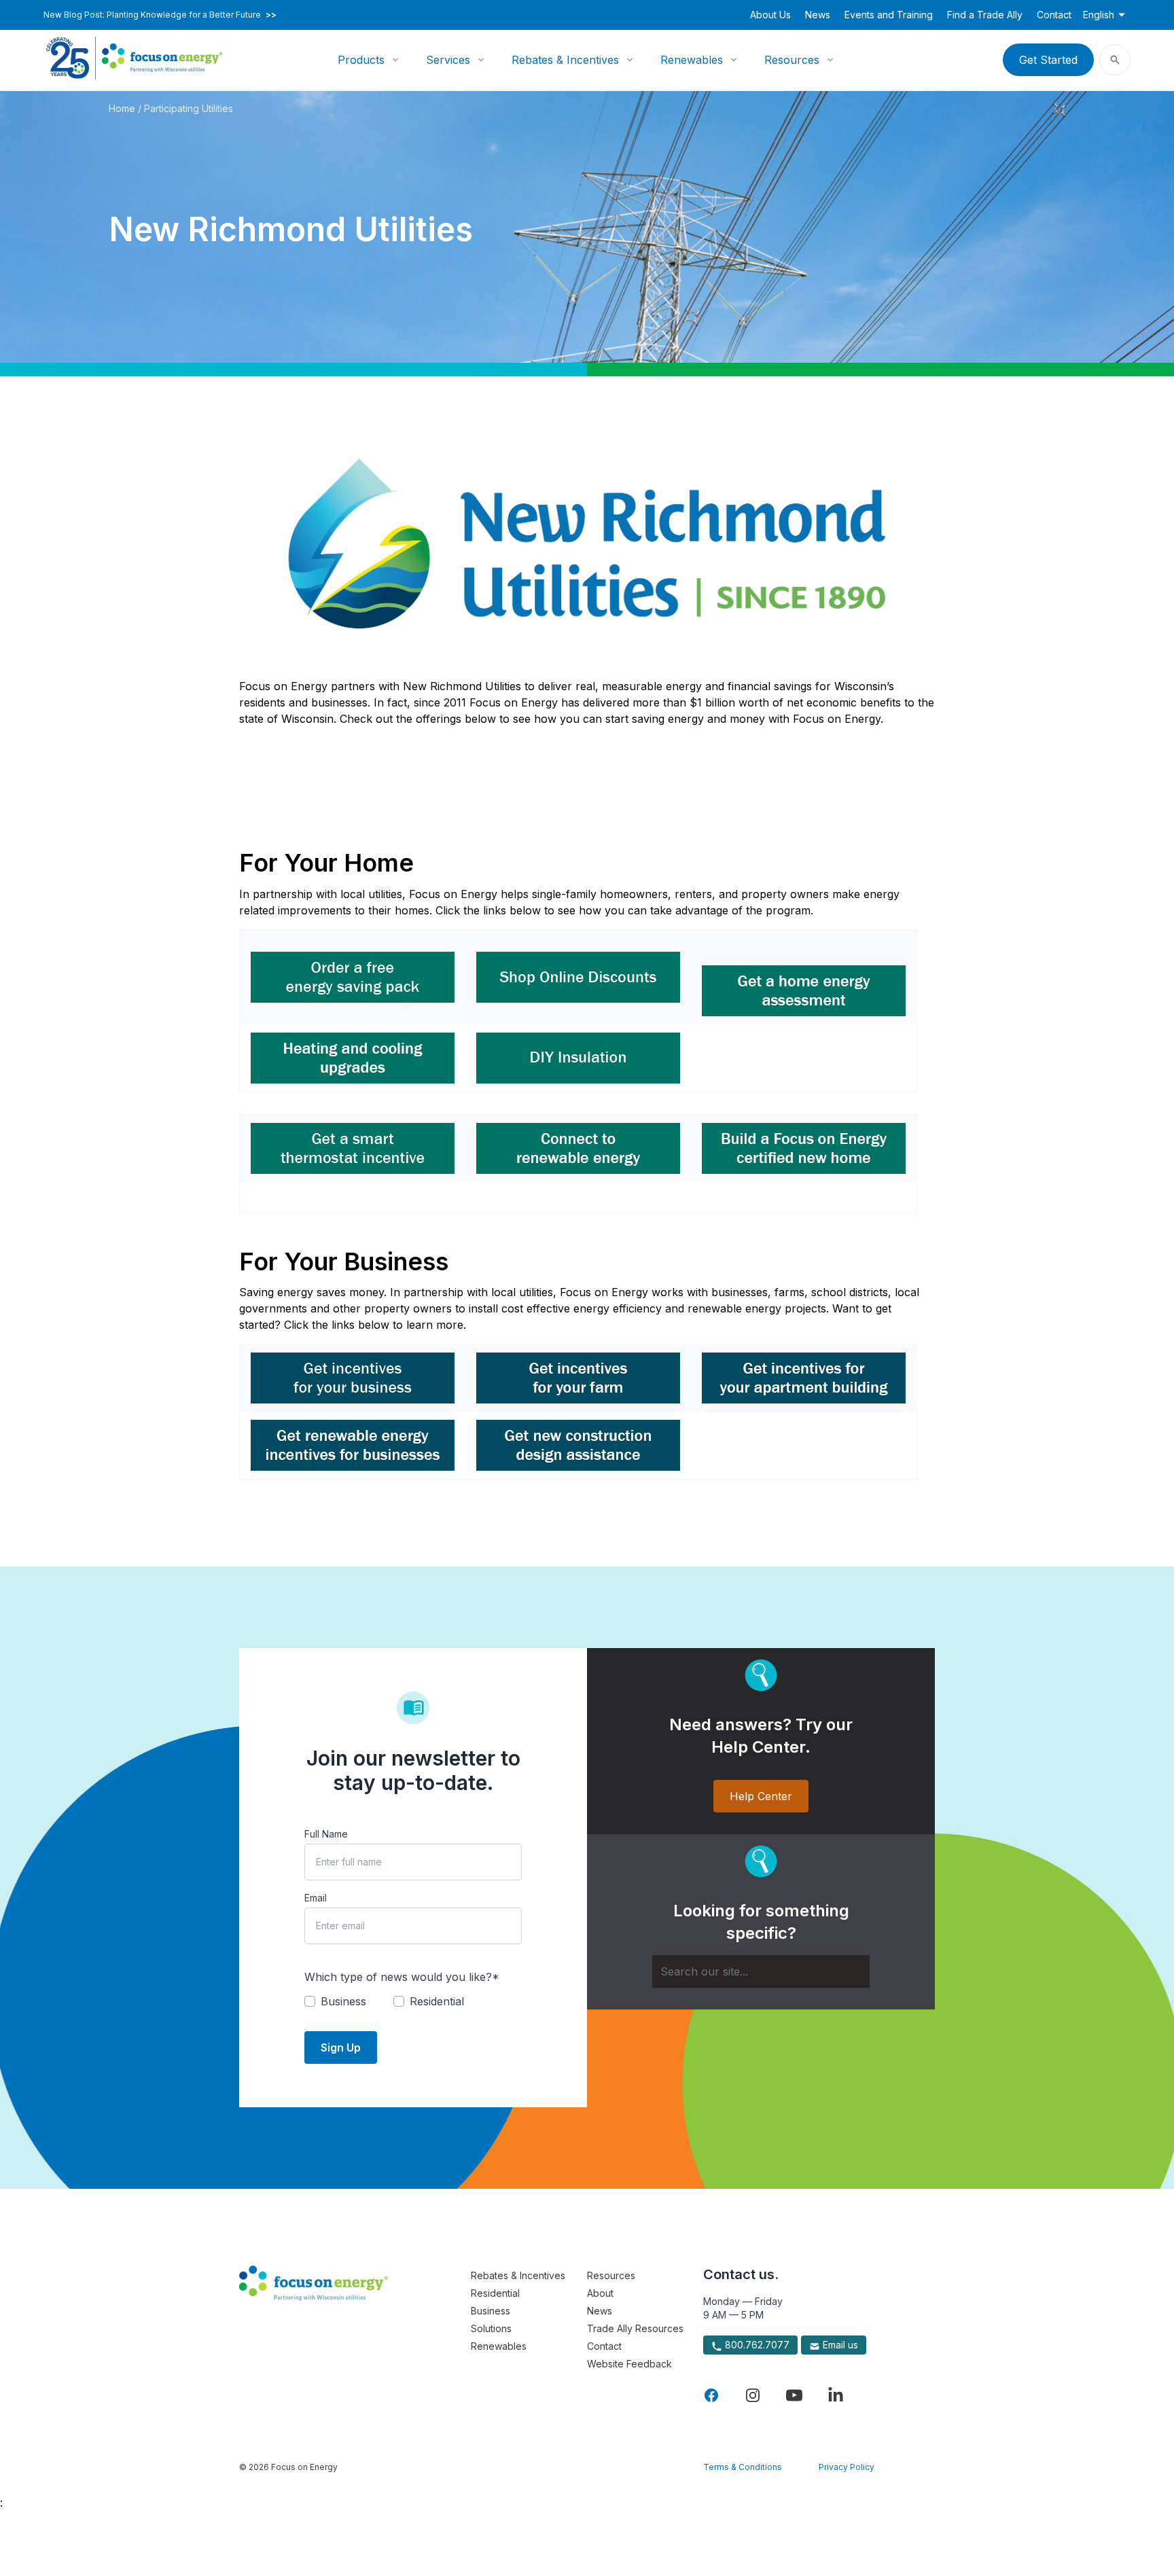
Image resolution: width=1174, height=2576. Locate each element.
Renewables (692, 60)
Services (448, 60)
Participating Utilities (189, 108)
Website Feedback (629, 2364)
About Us (770, 15)
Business (491, 2311)
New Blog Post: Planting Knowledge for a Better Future (160, 15)
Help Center (761, 1796)
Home (122, 108)
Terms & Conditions (743, 2467)
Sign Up (341, 2047)
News (818, 15)
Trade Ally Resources (635, 2328)
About (600, 2293)
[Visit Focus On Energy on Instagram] (753, 2395)
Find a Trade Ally (985, 15)
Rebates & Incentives (565, 60)
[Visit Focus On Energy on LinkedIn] (836, 2395)
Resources (792, 60)
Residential (495, 2293)
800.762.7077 (756, 2345)
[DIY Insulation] (578, 1058)
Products (361, 60)
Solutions (491, 2328)
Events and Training (889, 15)
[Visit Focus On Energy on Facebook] (711, 2395)
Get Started (1048, 60)
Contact (1054, 15)
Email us (839, 2345)
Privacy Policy (847, 2467)
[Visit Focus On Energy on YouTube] (794, 2395)
